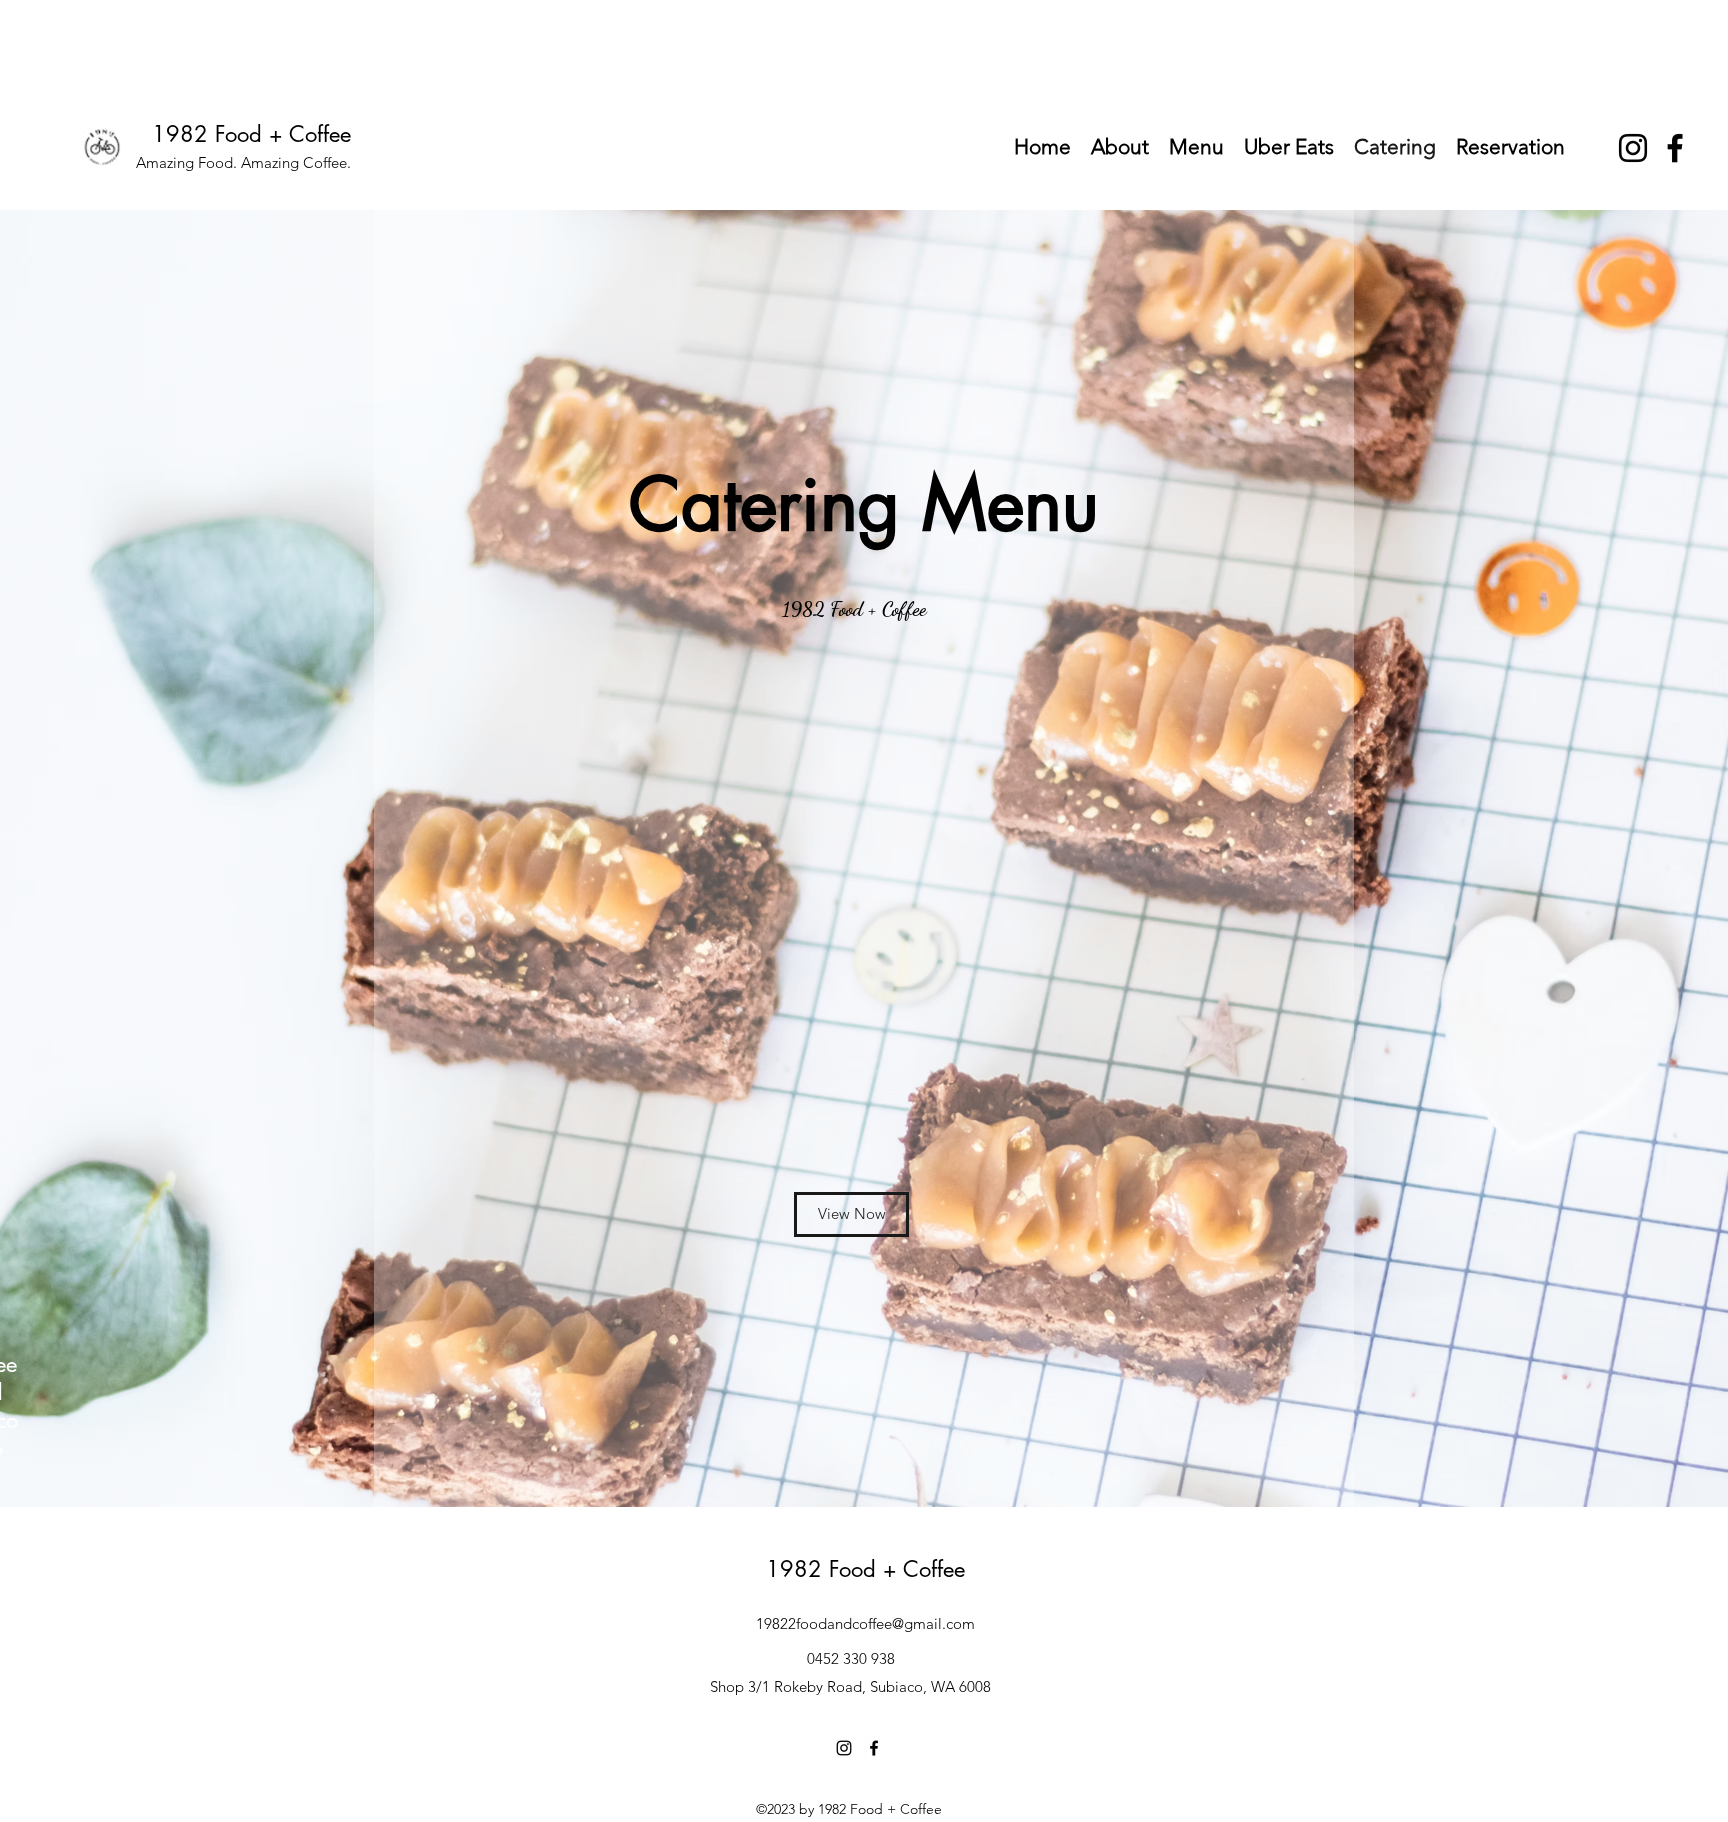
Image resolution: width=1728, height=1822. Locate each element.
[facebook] (1675, 148)
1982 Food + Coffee (251, 134)
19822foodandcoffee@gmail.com (865, 1623)
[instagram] (1633, 148)
